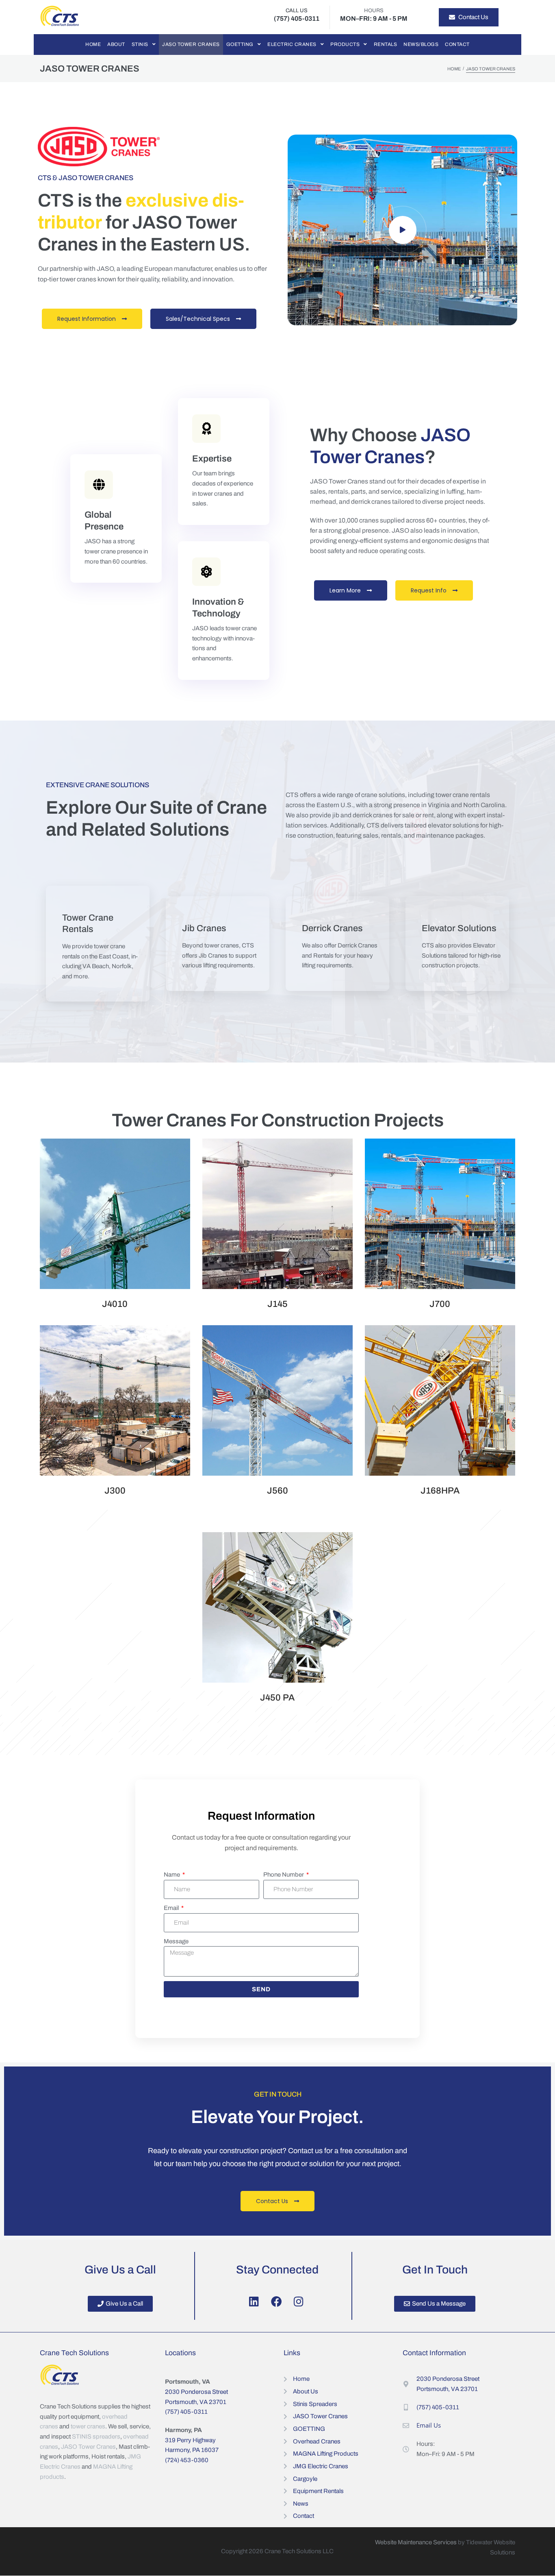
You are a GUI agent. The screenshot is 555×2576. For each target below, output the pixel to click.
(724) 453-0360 (187, 2460)
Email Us (429, 2425)
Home (454, 69)
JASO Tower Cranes (88, 2447)
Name (172, 1875)
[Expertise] (206, 429)
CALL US (297, 11)
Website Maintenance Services (416, 2542)
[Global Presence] (99, 485)
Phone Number (284, 1875)
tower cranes (88, 2427)
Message (176, 1941)
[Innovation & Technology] (206, 572)
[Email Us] (406, 2426)
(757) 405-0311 (186, 2412)
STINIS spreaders (96, 2437)
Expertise (212, 459)
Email (172, 1908)
